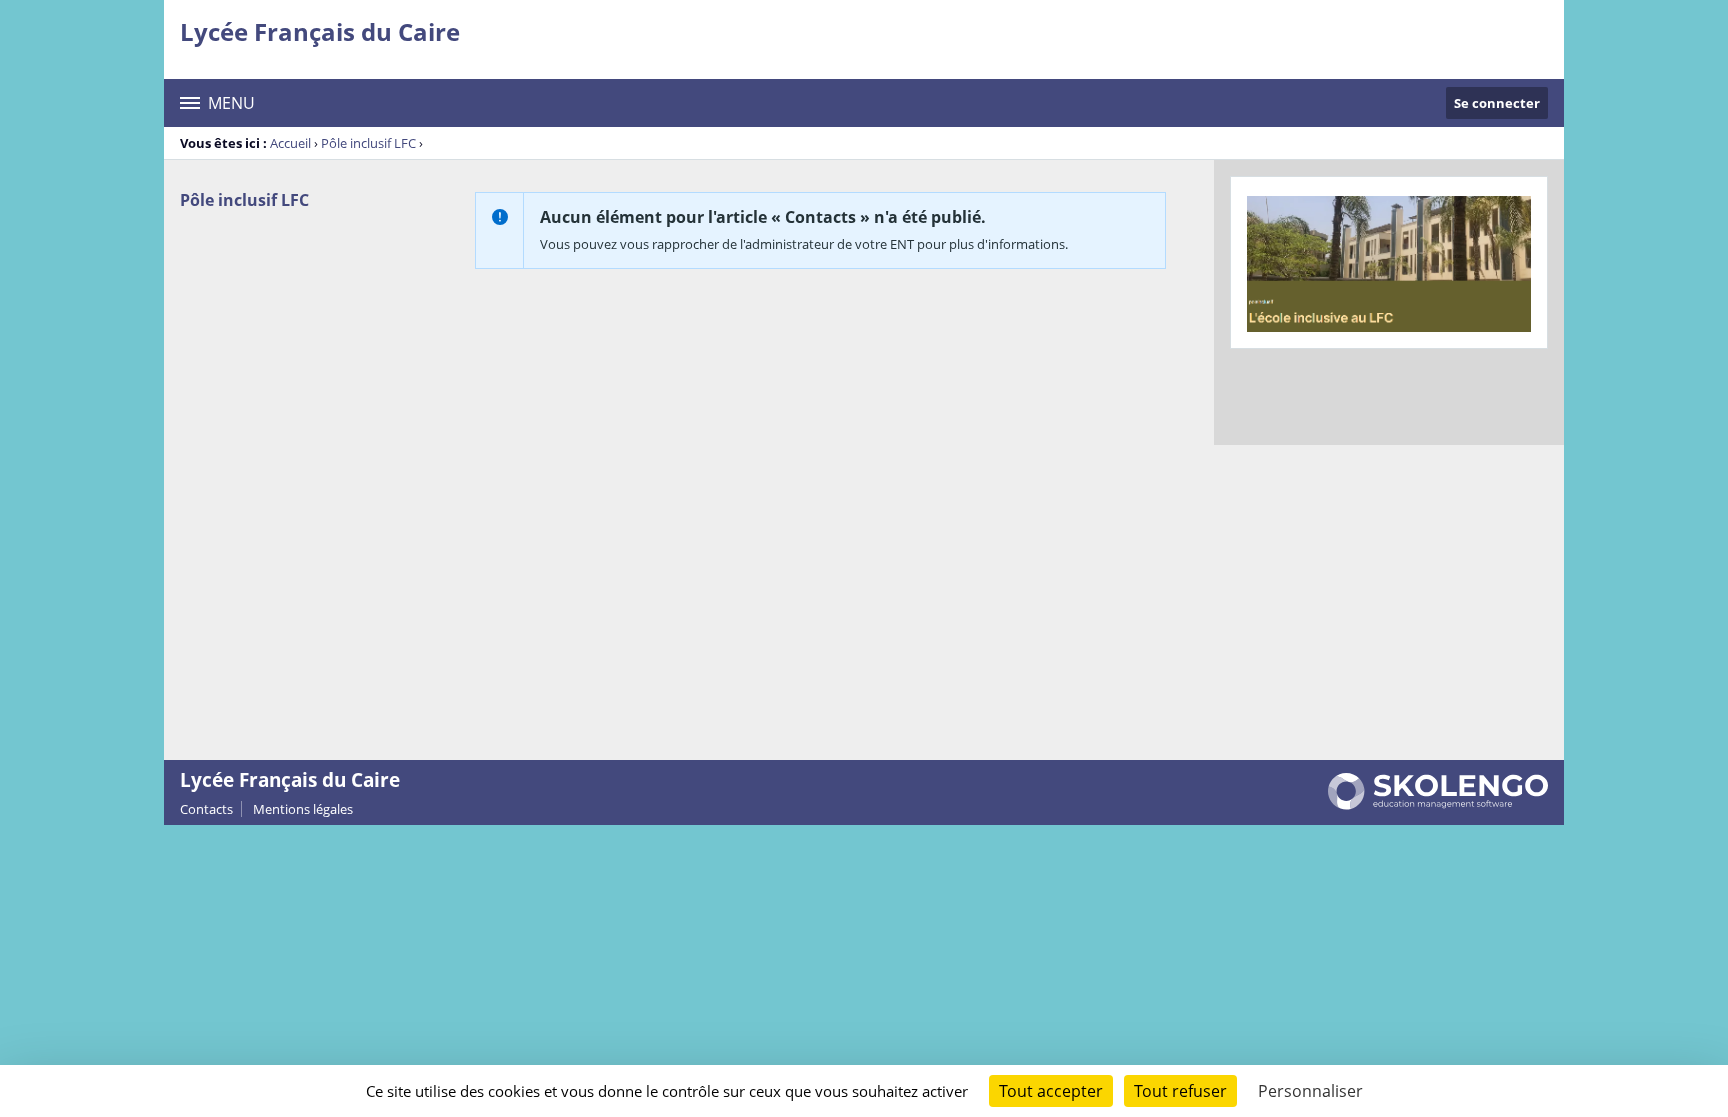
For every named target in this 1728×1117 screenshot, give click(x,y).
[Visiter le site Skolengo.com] (1438, 805)
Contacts (206, 809)
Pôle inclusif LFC (368, 143)
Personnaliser (1310, 1091)
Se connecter (1497, 103)
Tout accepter (1051, 1091)
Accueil (290, 143)
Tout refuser (1180, 1091)
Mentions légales (303, 809)
